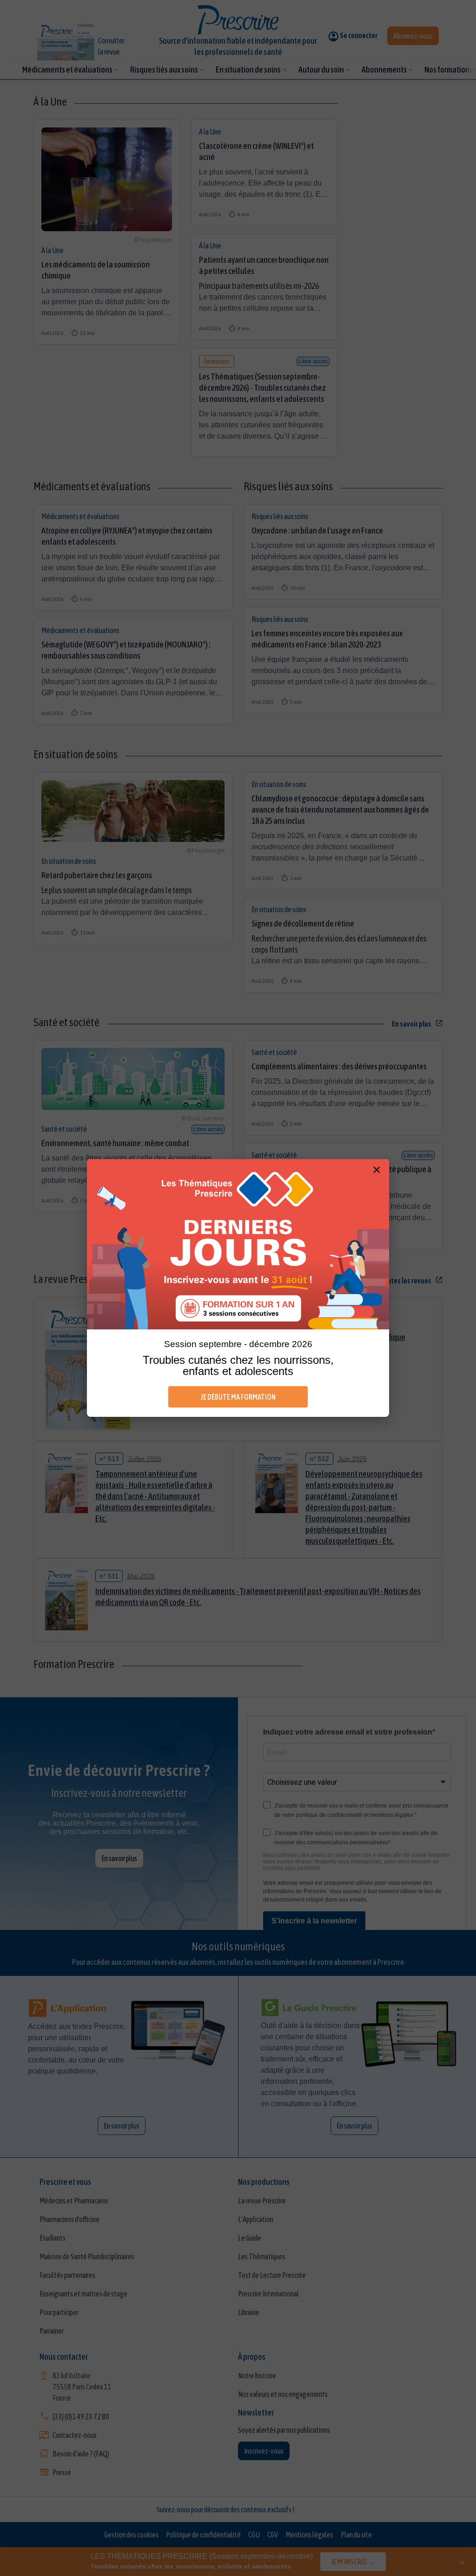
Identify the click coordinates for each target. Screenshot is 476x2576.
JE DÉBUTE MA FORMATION (238, 1397)
